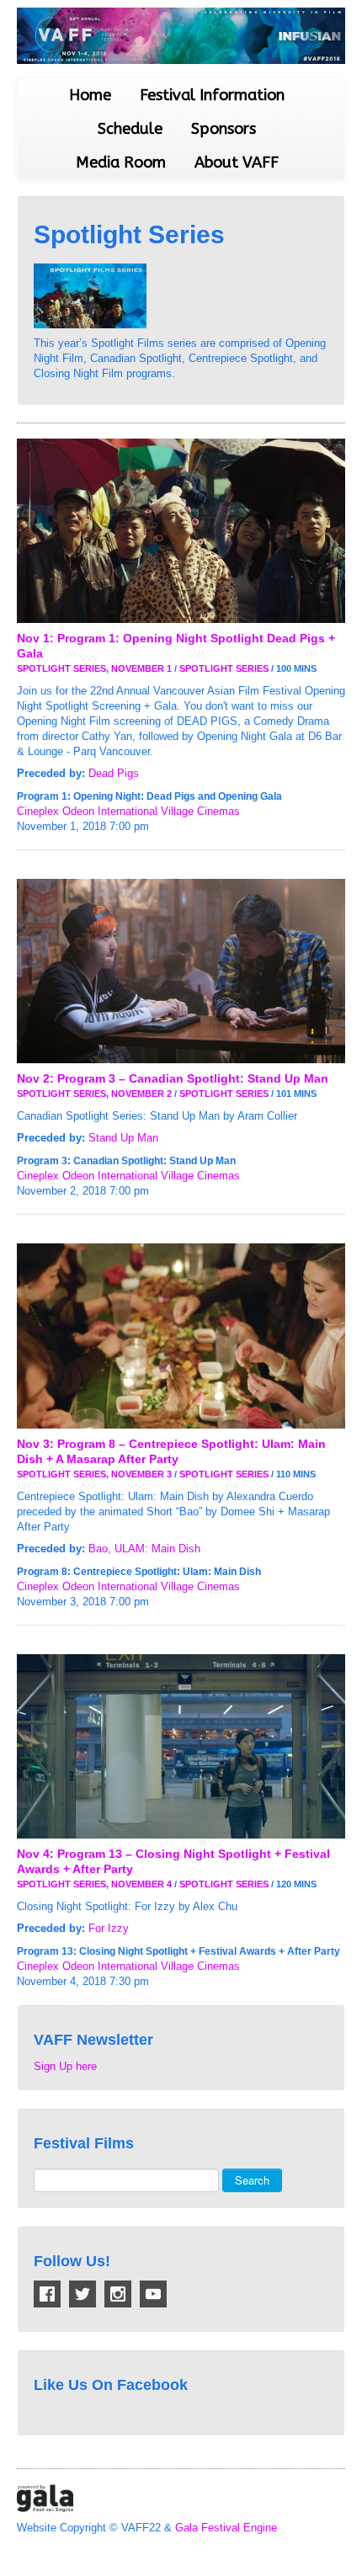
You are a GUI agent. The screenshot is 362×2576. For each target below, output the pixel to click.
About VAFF (237, 162)
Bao (98, 1549)
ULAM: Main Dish (157, 1549)
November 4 (141, 1884)
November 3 (141, 1474)
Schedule (130, 129)
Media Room (121, 162)
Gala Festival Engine (226, 2528)
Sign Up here (65, 2066)
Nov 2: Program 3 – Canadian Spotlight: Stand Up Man (173, 1078)
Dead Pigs (114, 773)
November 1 (141, 668)
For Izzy (109, 1928)
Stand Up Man (123, 1138)
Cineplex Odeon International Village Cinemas (128, 811)
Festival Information (212, 95)
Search (252, 2180)
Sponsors (224, 129)
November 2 (141, 1094)
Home (90, 95)
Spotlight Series (61, 668)
